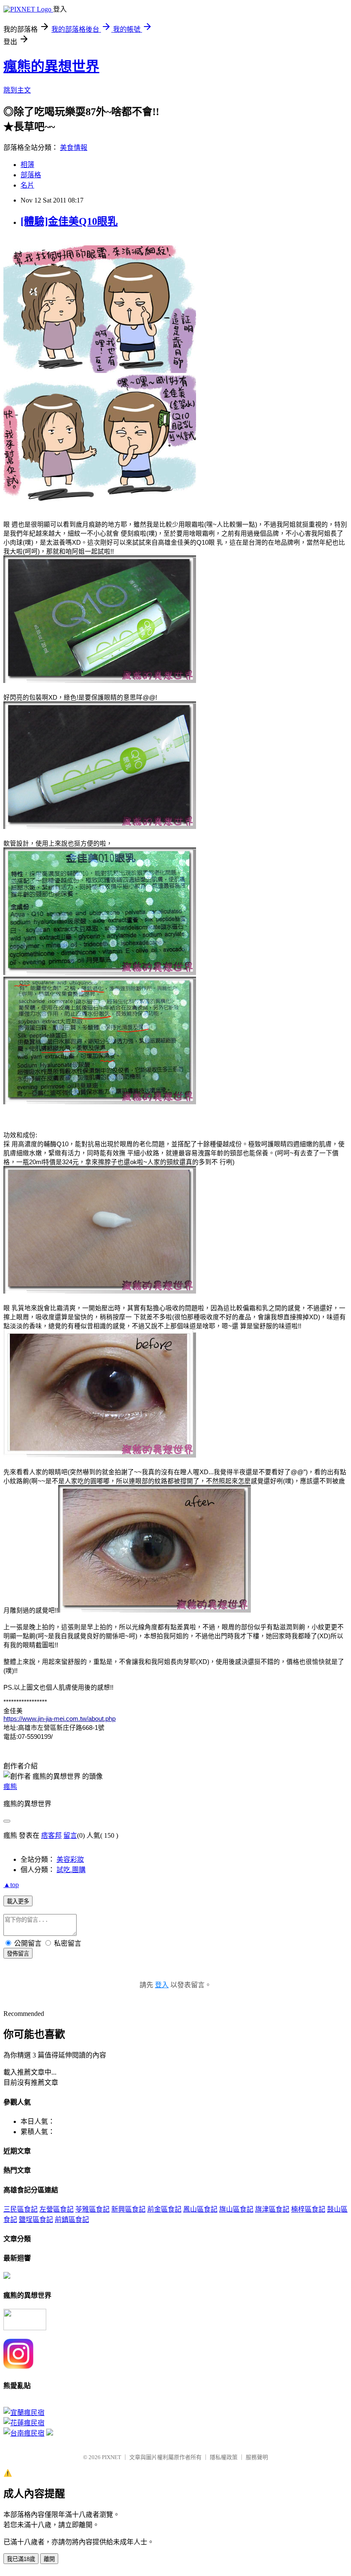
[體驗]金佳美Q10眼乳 (69, 221)
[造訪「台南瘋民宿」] (24, 2433)
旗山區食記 (236, 2209)
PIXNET (112, 2457)
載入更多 (18, 1901)
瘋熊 (10, 1787)
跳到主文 (17, 90)
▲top (11, 1885)
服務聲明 (257, 2457)
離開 (49, 2559)
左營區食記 (57, 2209)
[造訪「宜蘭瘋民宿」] (24, 2413)
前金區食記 (164, 2209)
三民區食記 (21, 2209)
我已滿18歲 (21, 2559)
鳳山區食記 (200, 2209)
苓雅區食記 (92, 2209)
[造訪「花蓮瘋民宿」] (24, 2423)
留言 (70, 1835)
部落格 (31, 175)
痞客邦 (51, 1835)
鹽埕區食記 (36, 2220)
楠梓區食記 (308, 2209)
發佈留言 (18, 1954)
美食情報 (74, 148)
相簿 (27, 165)
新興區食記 (128, 2209)
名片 (27, 185)
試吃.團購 (71, 1870)
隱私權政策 (224, 2457)
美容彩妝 (70, 1859)
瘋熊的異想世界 (51, 66)
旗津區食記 (272, 2209)
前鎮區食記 (72, 2220)
